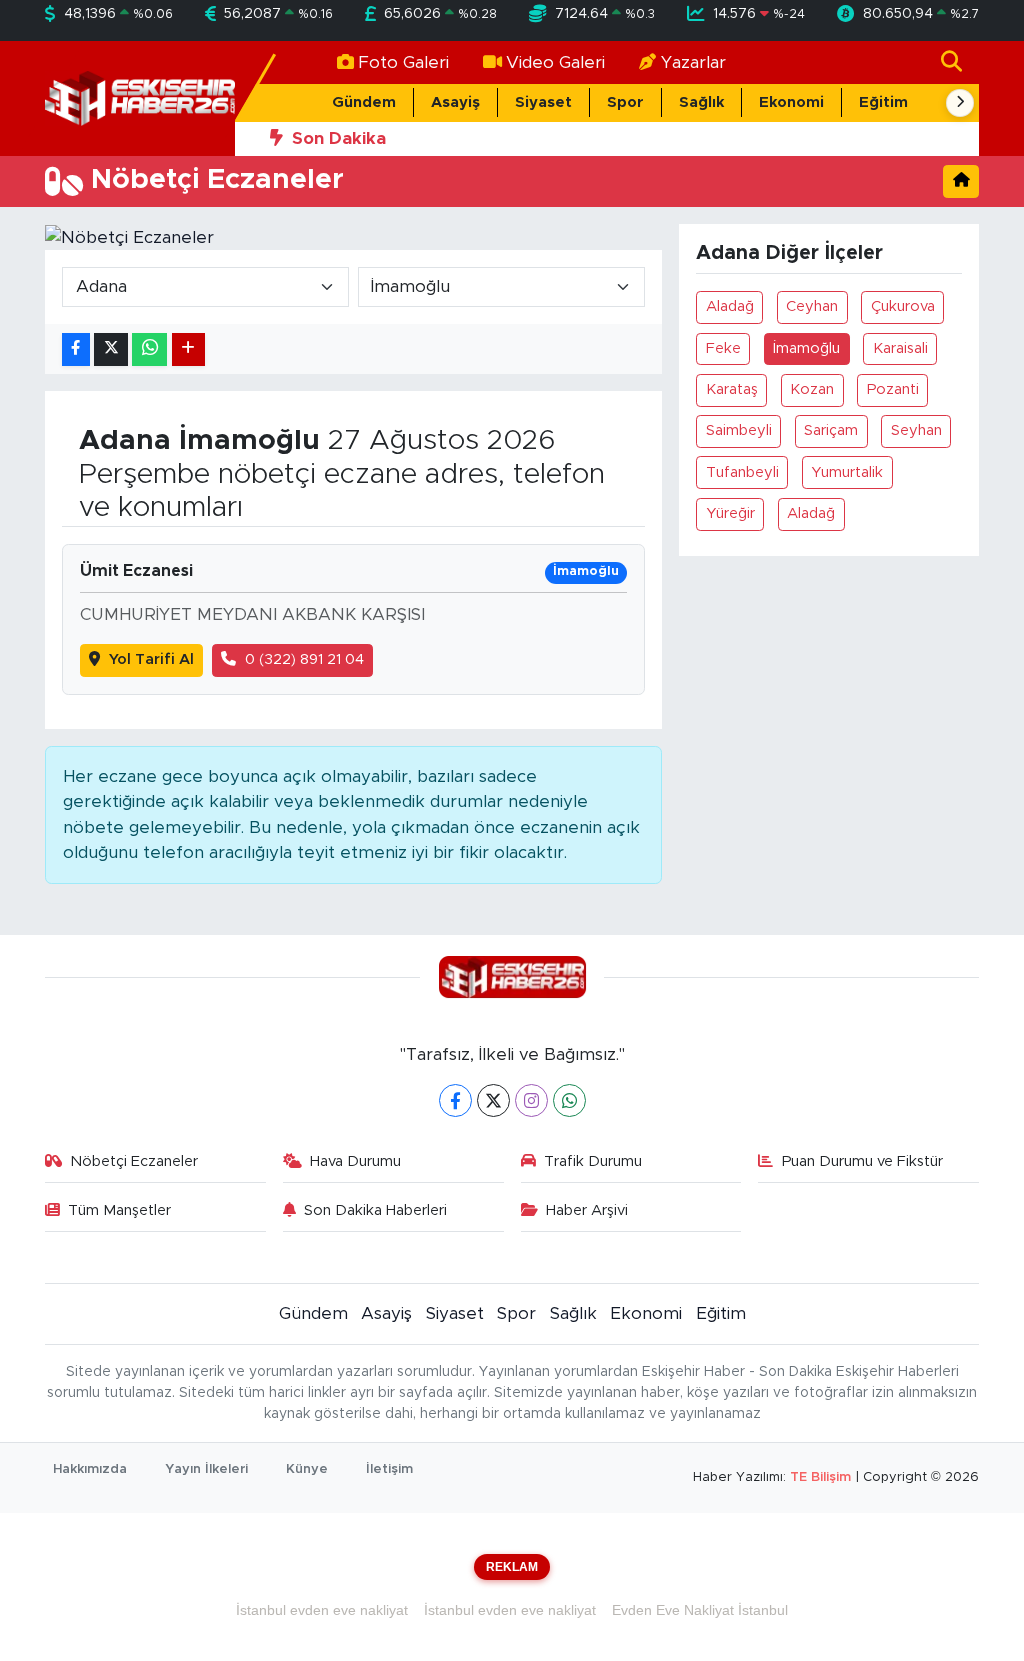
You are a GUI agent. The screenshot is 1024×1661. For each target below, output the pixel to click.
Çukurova (903, 306)
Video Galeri (555, 62)
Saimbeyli (739, 430)
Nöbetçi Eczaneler (134, 1161)
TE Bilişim (820, 1477)
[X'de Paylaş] (111, 349)
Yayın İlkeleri (206, 1469)
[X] (493, 1100)
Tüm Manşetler (119, 1210)
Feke (723, 348)
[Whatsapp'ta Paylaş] (149, 349)
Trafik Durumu (593, 1161)
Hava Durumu (355, 1161)
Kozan (812, 389)
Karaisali (900, 348)
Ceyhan (812, 306)
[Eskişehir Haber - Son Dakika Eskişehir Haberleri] (140, 97)
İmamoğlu (806, 348)
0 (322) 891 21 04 (304, 659)
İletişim (389, 1469)
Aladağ (730, 306)
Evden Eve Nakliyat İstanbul (700, 1610)
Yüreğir (730, 513)
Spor (625, 102)
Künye (307, 1469)
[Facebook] (455, 1100)
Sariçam (831, 430)
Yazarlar (693, 62)
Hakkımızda (90, 1469)
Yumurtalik (847, 472)
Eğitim (883, 102)
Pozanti (893, 389)
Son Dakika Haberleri (375, 1210)
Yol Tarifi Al (151, 659)
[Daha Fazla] (188, 349)
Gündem (364, 102)
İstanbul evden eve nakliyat (322, 1610)
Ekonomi (791, 102)
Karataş (732, 389)
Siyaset (543, 102)
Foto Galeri (403, 62)
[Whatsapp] (569, 1100)
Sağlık (701, 102)
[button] (960, 103)
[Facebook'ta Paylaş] (76, 349)
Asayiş (455, 102)
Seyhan (916, 430)
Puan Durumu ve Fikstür (862, 1161)
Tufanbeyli (742, 472)
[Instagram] (531, 1100)
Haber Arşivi (587, 1210)
